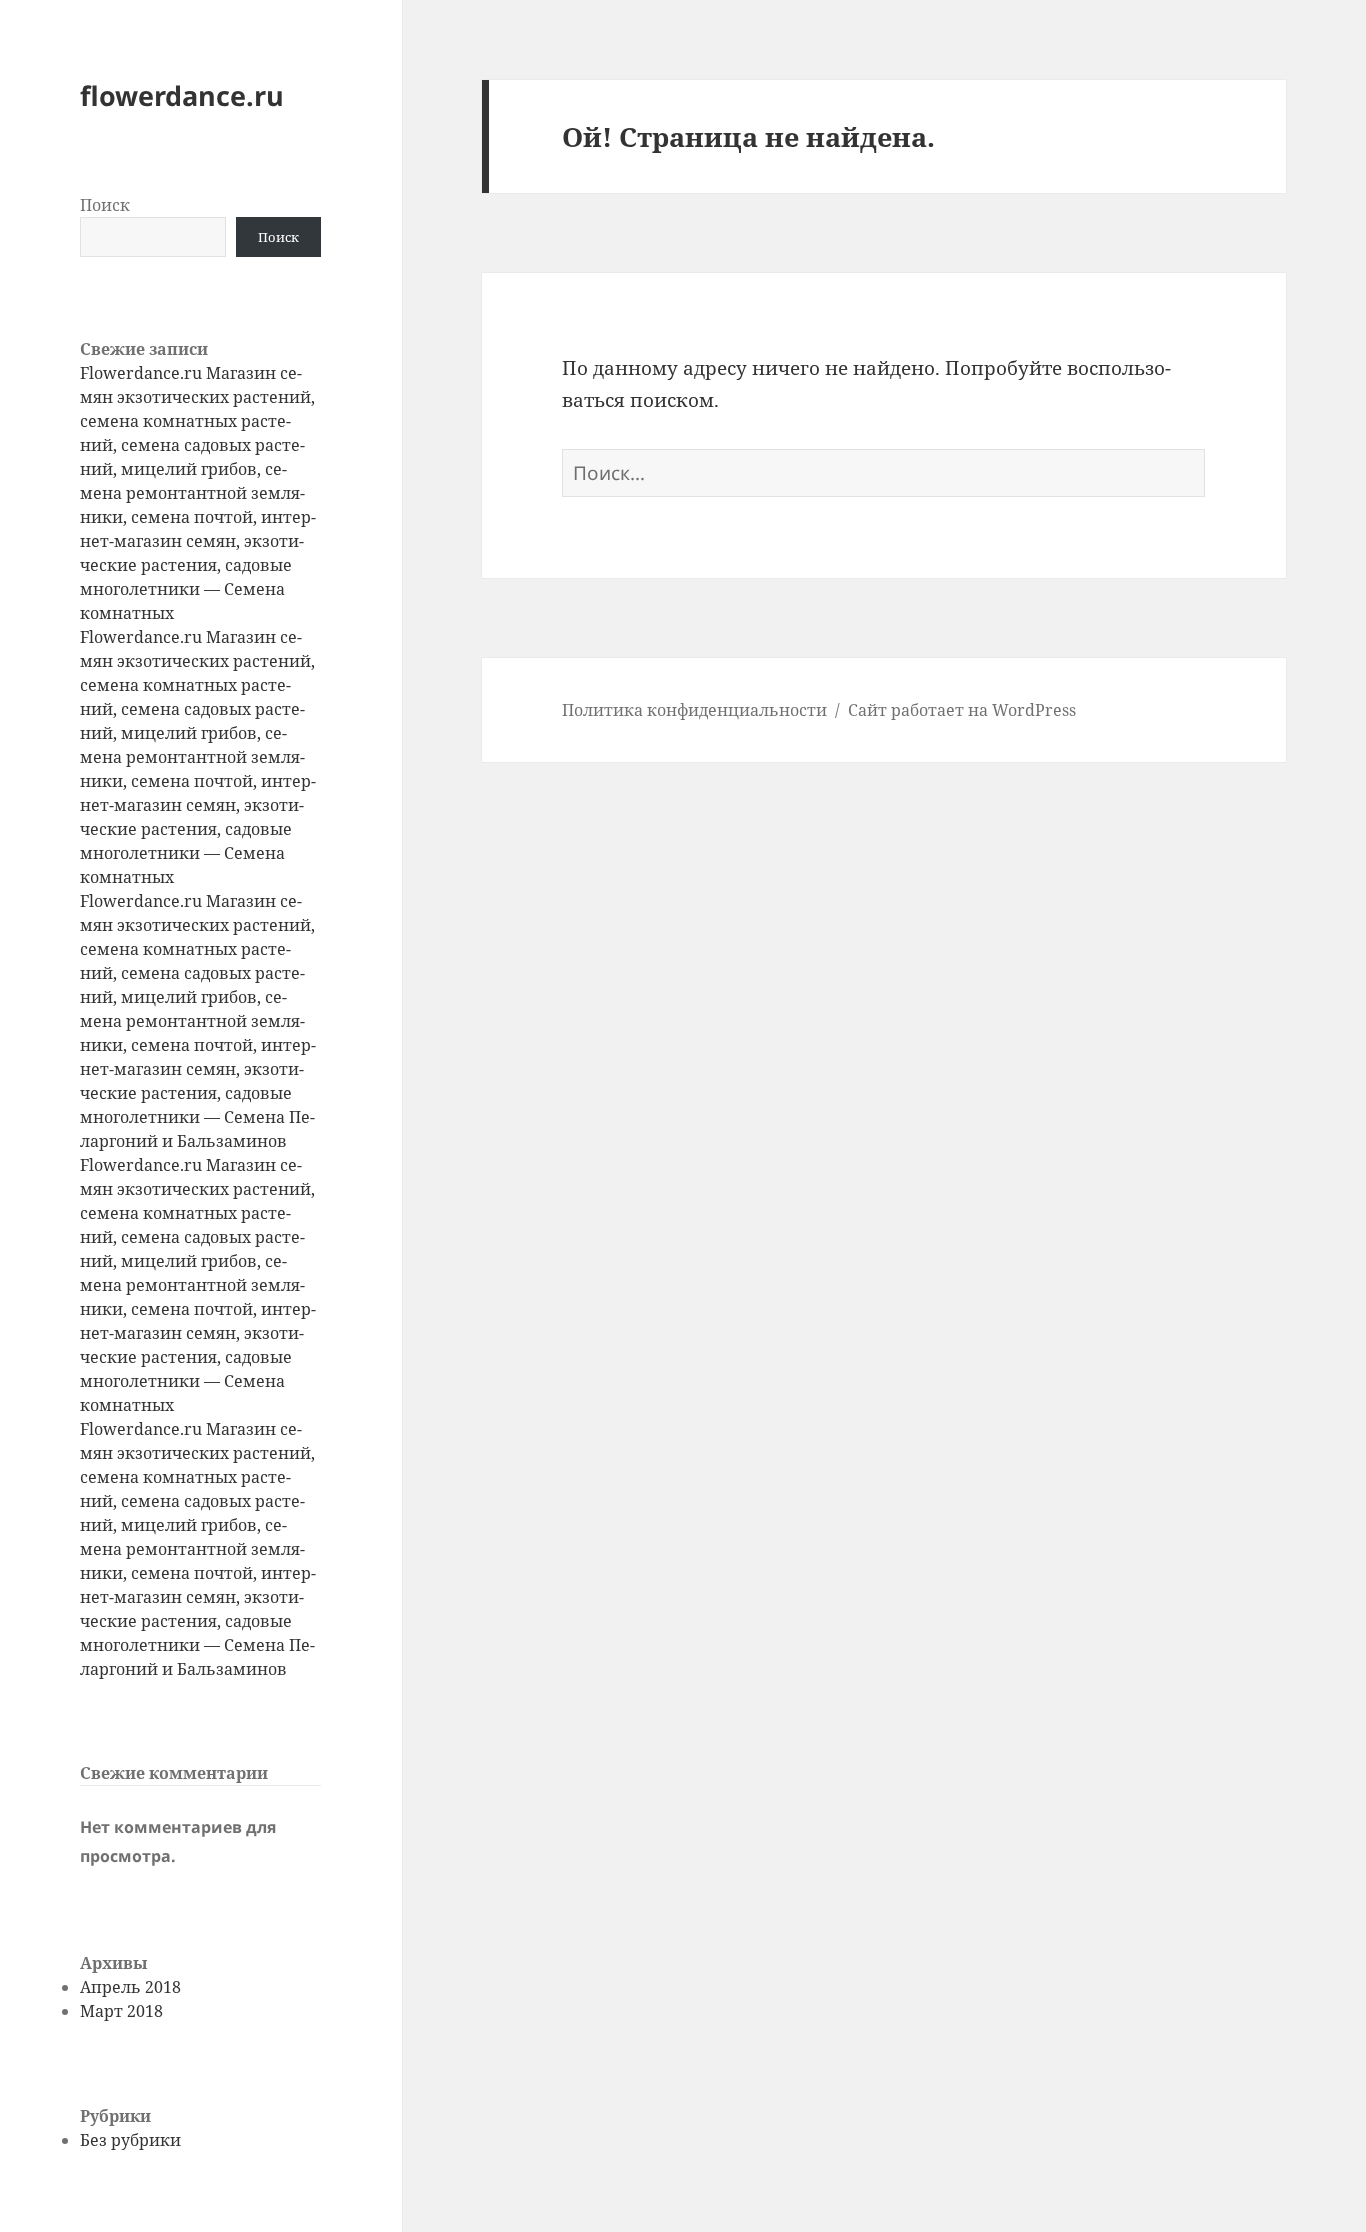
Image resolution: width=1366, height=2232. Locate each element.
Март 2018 (121, 2011)
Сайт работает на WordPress (962, 710)
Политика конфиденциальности (694, 710)
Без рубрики (130, 2140)
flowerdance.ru (182, 95)
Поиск (105, 205)
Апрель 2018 (130, 1987)
